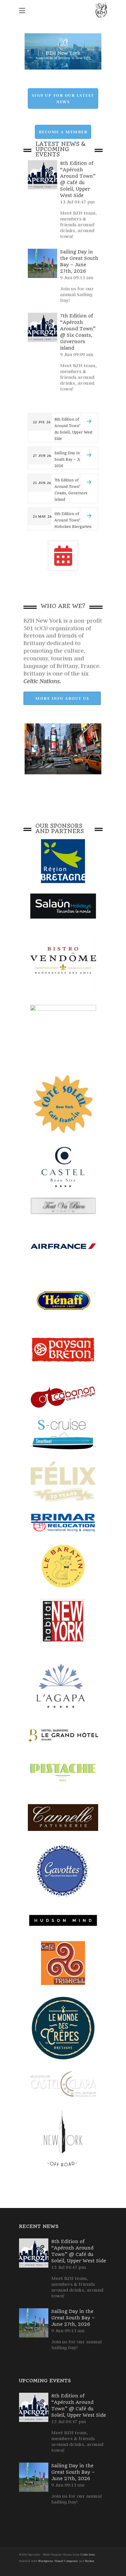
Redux (90, 2561)
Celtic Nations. (42, 681)
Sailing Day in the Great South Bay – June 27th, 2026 (73, 2318)
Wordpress (45, 2561)
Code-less (87, 2555)
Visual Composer (66, 2561)
